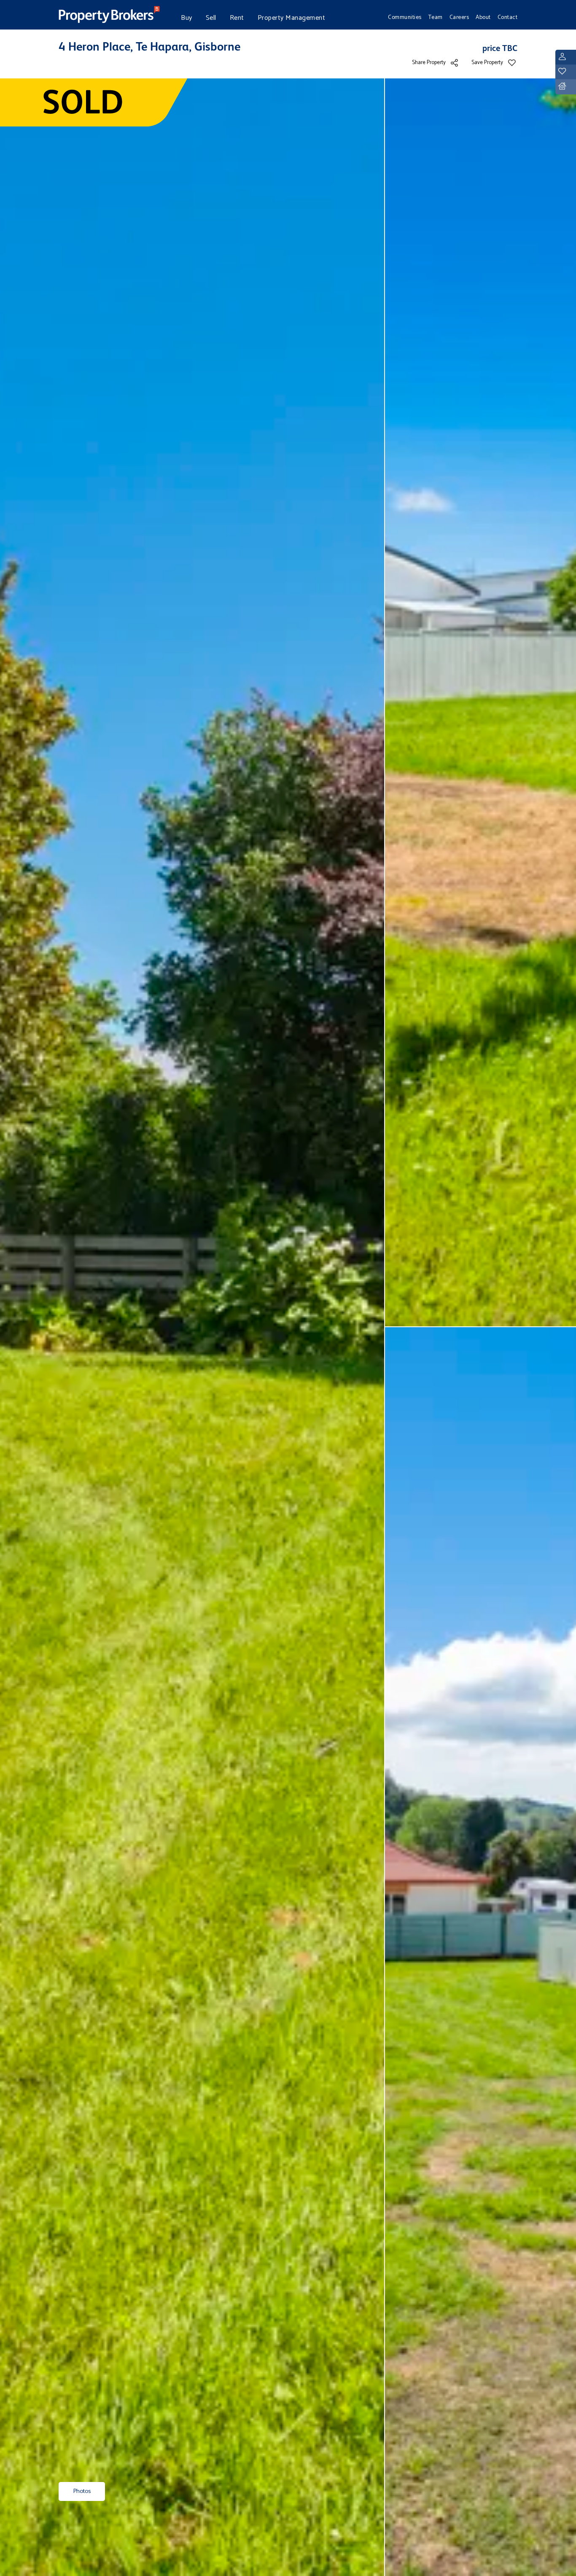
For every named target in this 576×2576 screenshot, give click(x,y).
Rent (237, 18)
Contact (508, 17)
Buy (187, 18)
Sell (211, 18)
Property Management (292, 18)
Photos (82, 2491)
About (483, 17)
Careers (459, 17)
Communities (405, 17)
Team (436, 17)
